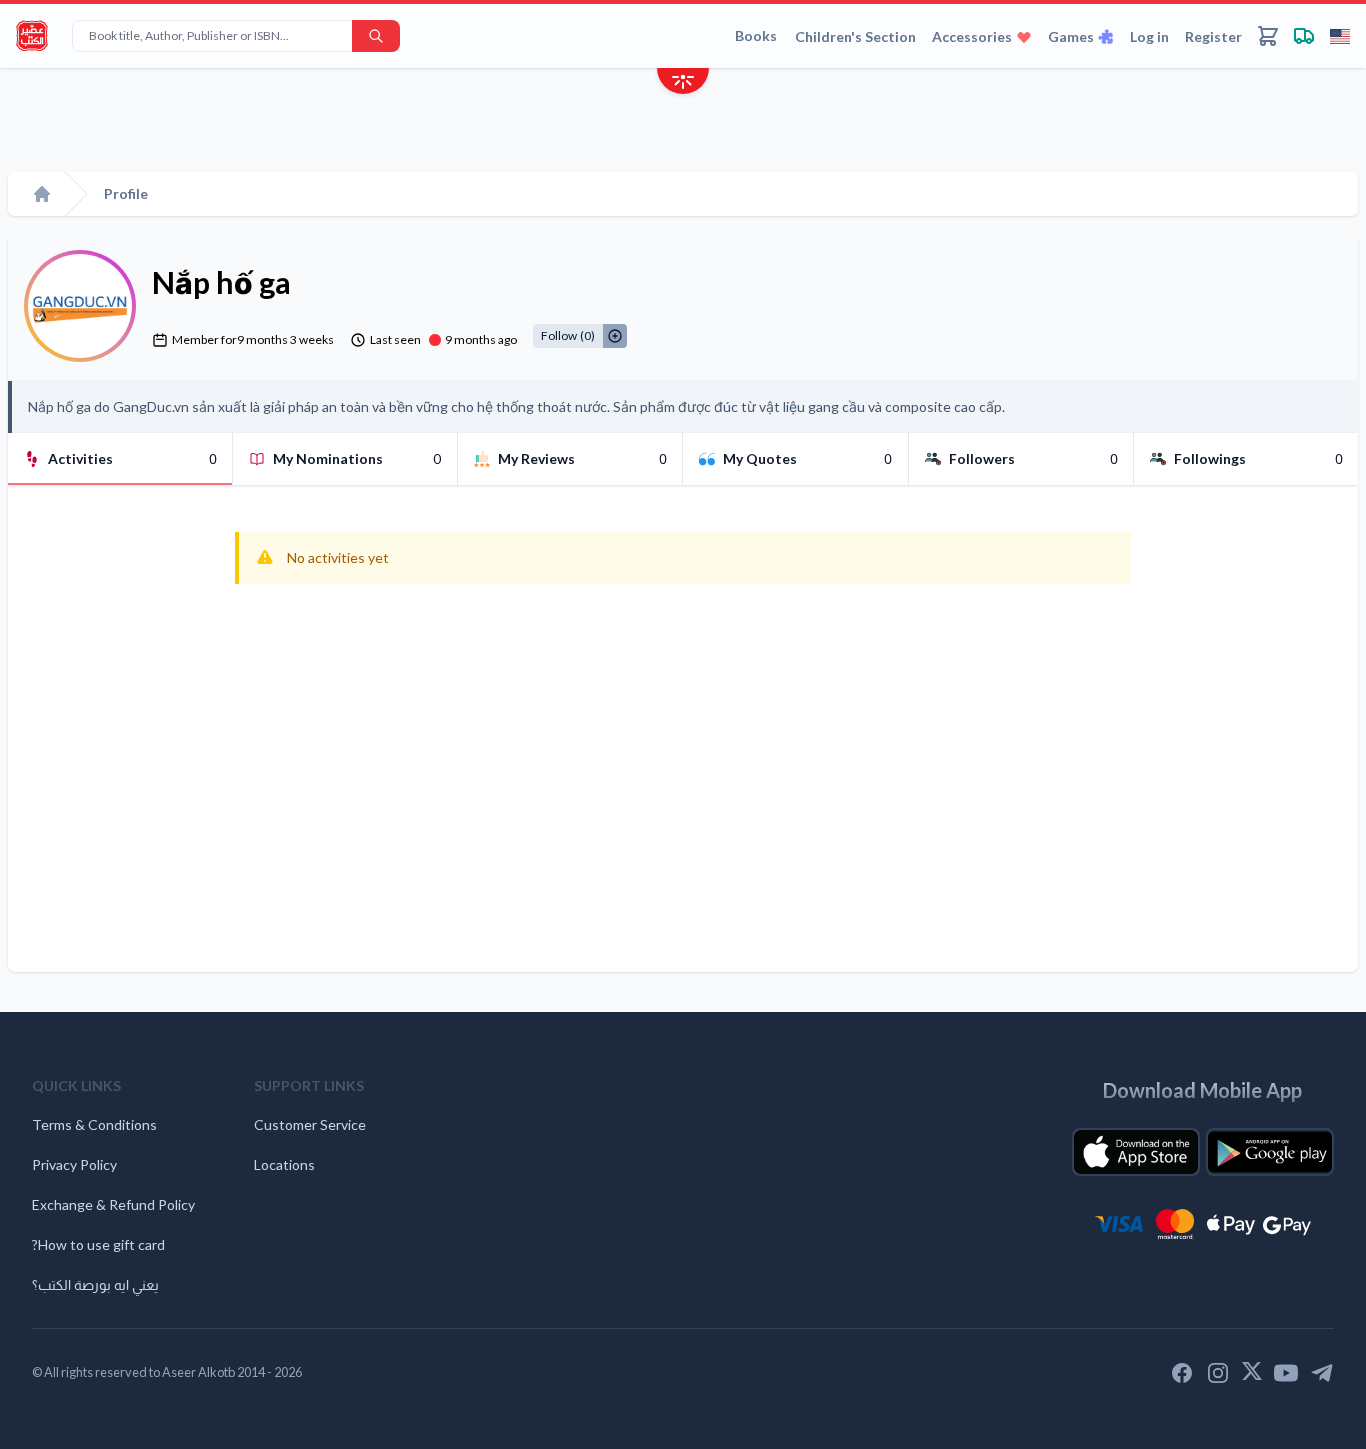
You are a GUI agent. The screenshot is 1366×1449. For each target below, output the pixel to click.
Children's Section (855, 36)
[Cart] (1268, 36)
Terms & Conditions (94, 1124)
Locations (284, 1164)
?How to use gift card (98, 1244)
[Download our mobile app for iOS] (1136, 1152)
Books (756, 35)
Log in (1149, 36)
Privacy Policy (74, 1164)
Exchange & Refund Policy (113, 1204)
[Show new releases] (683, 83)
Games (1071, 36)
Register (1213, 36)
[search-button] (376, 36)
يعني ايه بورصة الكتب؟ (95, 1284)
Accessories (972, 36)
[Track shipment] (1304, 36)
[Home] (42, 194)
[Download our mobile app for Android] (1270, 1152)
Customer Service (310, 1124)
